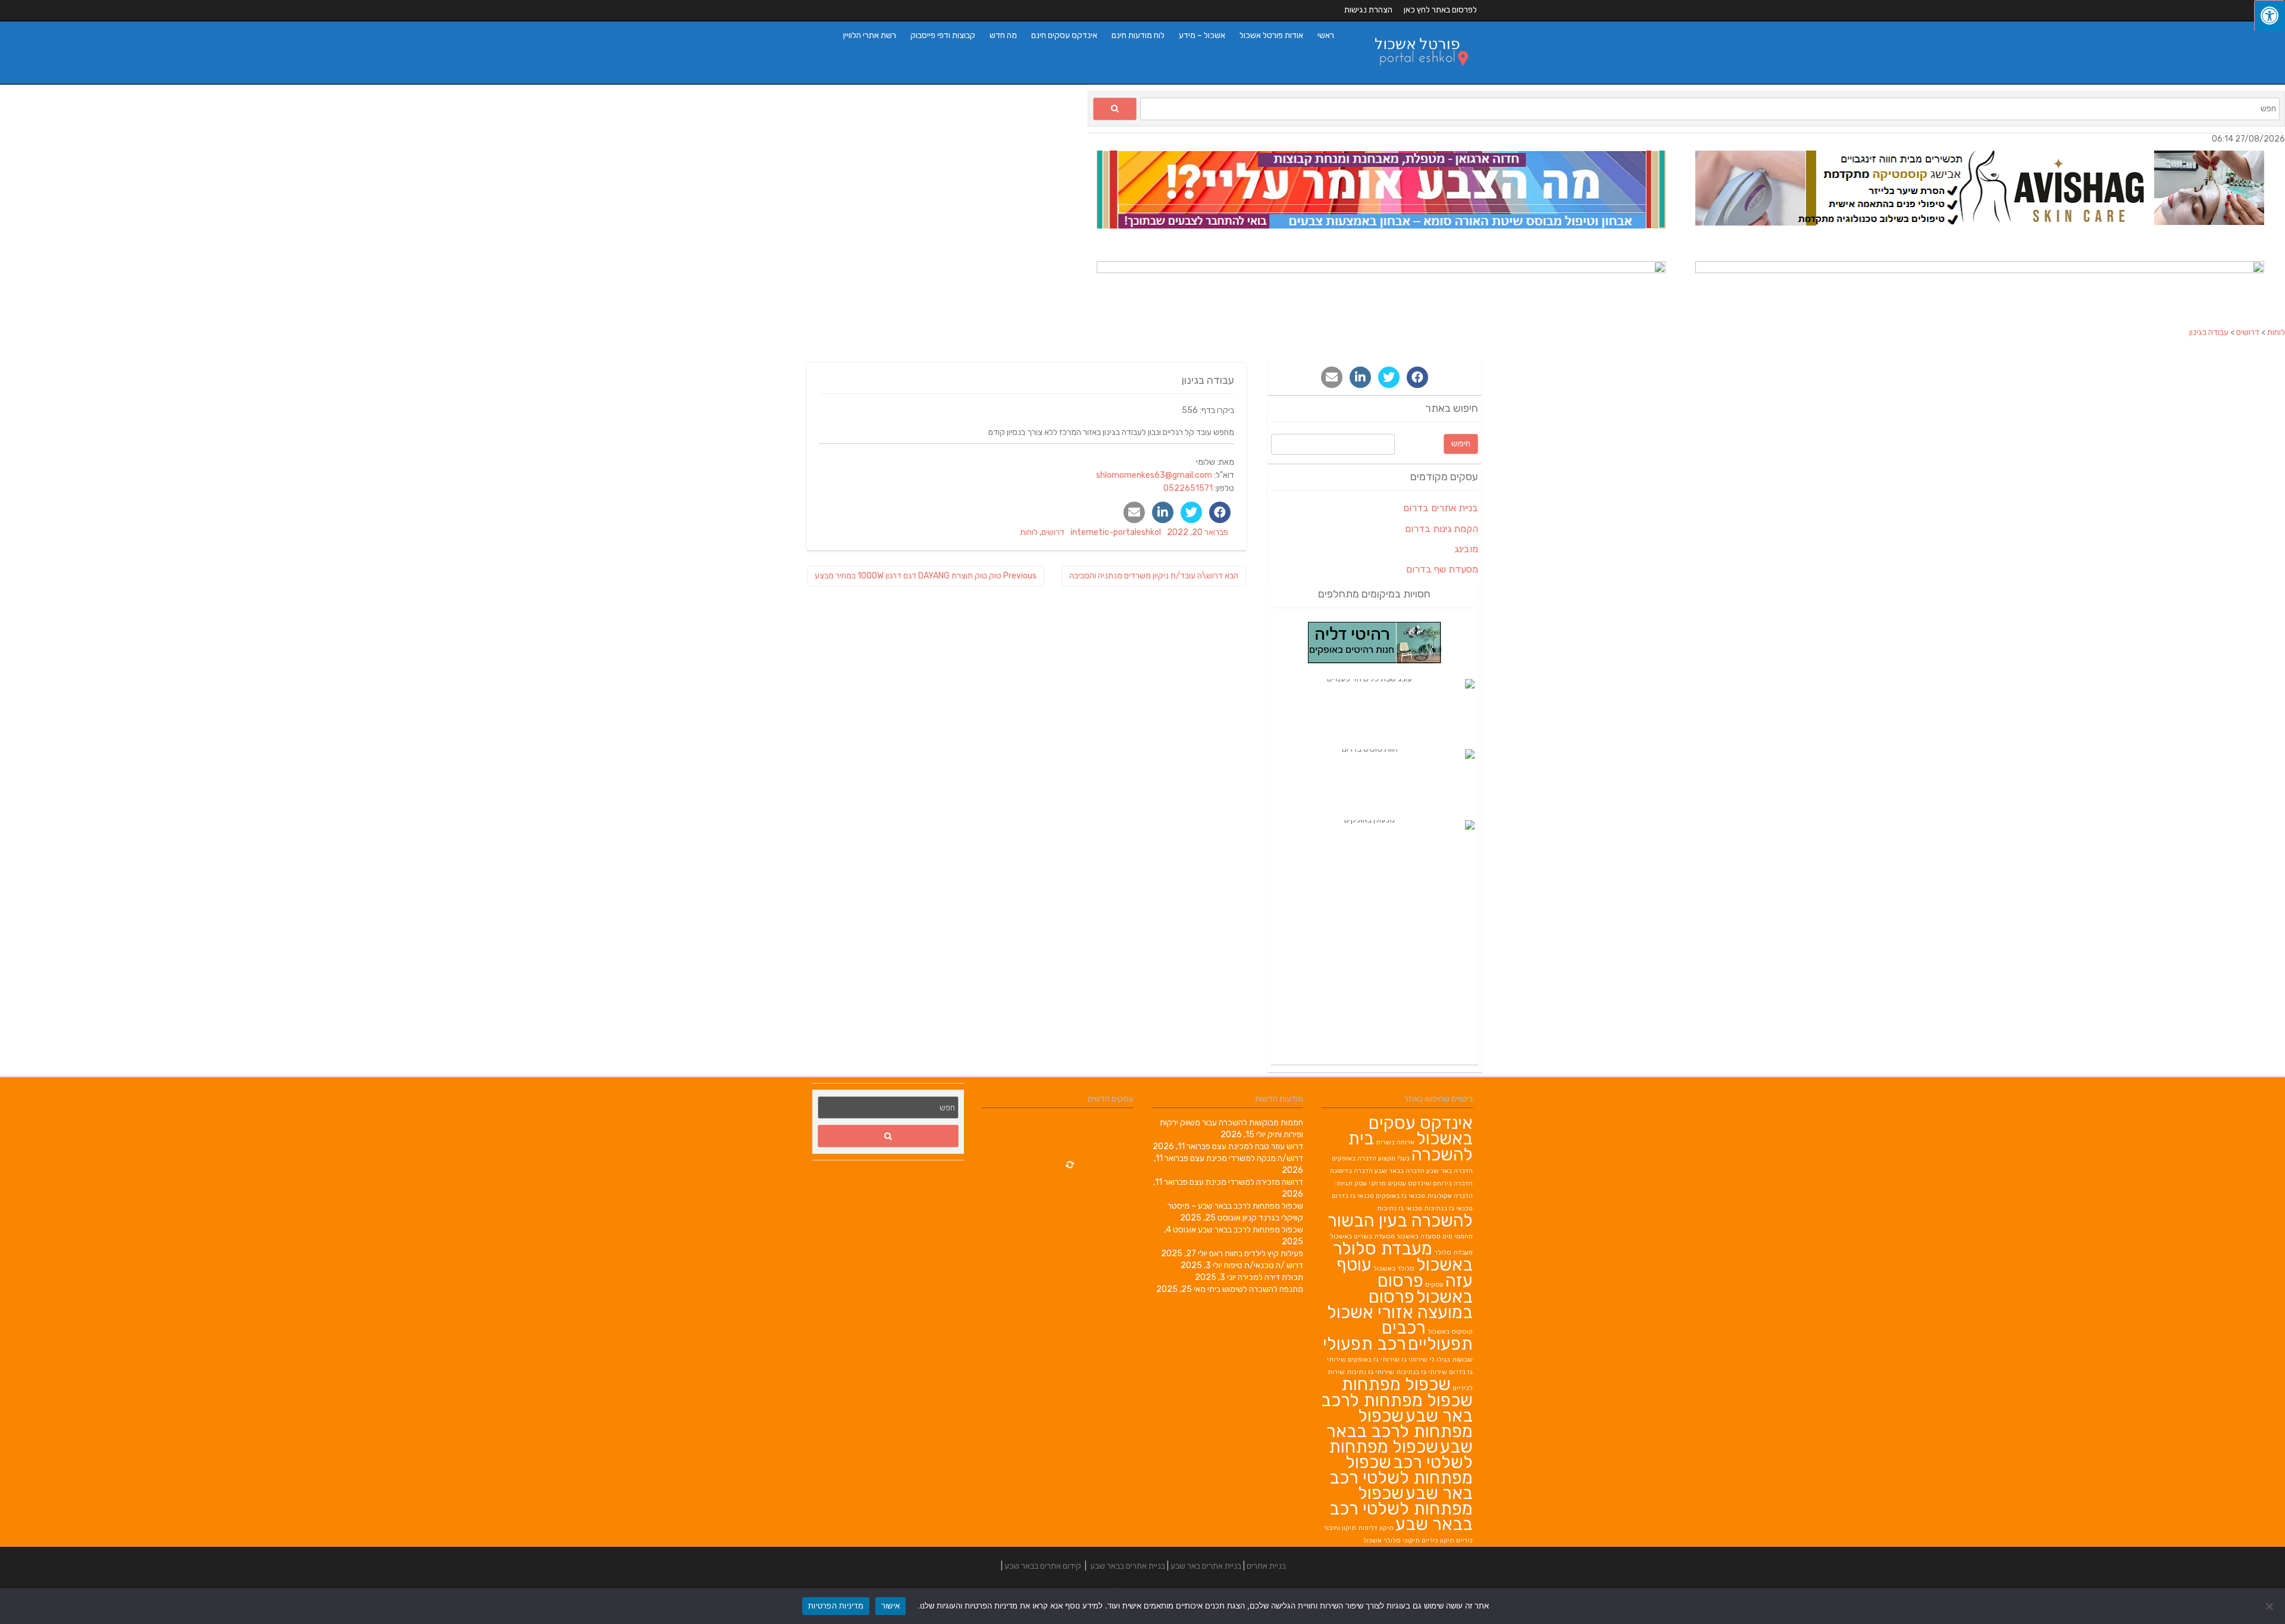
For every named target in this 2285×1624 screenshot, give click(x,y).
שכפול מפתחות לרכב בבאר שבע (1251, 1230)
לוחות (1029, 532)
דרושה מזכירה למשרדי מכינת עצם (1246, 1182)
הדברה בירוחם (1453, 1183)
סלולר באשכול (1394, 1268)
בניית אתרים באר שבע (1206, 1566)
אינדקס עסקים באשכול (1421, 1131)
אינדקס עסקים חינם (1064, 35)
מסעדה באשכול (1419, 1236)
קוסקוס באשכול (1450, 1332)
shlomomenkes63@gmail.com (1154, 475)
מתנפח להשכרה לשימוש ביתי (1255, 1289)
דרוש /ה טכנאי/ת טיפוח (1264, 1265)
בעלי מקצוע (1394, 1158)
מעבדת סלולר (1453, 1252)
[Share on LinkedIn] (1163, 512)
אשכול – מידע (1202, 35)
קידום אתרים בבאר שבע (1043, 1566)
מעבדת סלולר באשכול (1403, 1257)
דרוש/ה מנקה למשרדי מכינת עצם (1247, 1158)
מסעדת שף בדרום (1442, 569)
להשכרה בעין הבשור (1400, 1221)
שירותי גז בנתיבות (1422, 1372)
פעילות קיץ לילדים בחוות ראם (1256, 1254)
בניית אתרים (1266, 1566)
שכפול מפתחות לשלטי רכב (1401, 1454)
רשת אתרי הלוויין (870, 35)
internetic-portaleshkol (1116, 532)
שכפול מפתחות (1396, 1384)
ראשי (1326, 35)
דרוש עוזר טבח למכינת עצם (1258, 1146)
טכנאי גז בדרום (1353, 1196)
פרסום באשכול (1425, 1289)
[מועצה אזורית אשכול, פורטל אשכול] (1414, 78)
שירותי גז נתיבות (1370, 1372)
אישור (890, 1606)
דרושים (1053, 532)
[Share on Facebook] (1220, 512)
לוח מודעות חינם (1138, 35)
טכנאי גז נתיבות (1400, 1208)
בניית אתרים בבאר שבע (1128, 1566)
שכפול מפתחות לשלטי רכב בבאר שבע (1401, 1509)
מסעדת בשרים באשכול (1362, 1236)
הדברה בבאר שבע (1400, 1171)
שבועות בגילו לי (1451, 1359)
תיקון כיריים (1438, 1540)
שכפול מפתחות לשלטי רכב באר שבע (1401, 1478)
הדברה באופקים (1354, 1158)
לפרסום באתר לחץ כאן (1440, 10)
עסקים (1434, 1285)
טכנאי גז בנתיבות (1448, 1208)
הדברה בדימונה (1351, 1171)
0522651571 (1188, 488)
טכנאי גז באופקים (1400, 1196)
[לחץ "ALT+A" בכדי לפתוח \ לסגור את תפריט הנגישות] (2270, 16)
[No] (2270, 1606)
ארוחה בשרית (1395, 1142)
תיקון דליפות (1376, 1528)
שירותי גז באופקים (1374, 1359)
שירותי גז (1414, 1359)
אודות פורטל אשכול (1271, 35)
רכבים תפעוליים (1427, 1336)
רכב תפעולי (1364, 1344)
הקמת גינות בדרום (1442, 529)
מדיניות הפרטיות (836, 1606)
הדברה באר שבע (1450, 1171)
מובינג (1466, 549)
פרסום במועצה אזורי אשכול (1400, 1304)
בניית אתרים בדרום (1441, 508)
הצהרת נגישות (1368, 10)
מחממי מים (1458, 1236)
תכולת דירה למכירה (1270, 1277)
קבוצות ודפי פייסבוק (943, 35)
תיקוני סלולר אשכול (1392, 1540)
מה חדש (1003, 35)
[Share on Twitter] (1191, 512)
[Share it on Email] (1134, 512)
